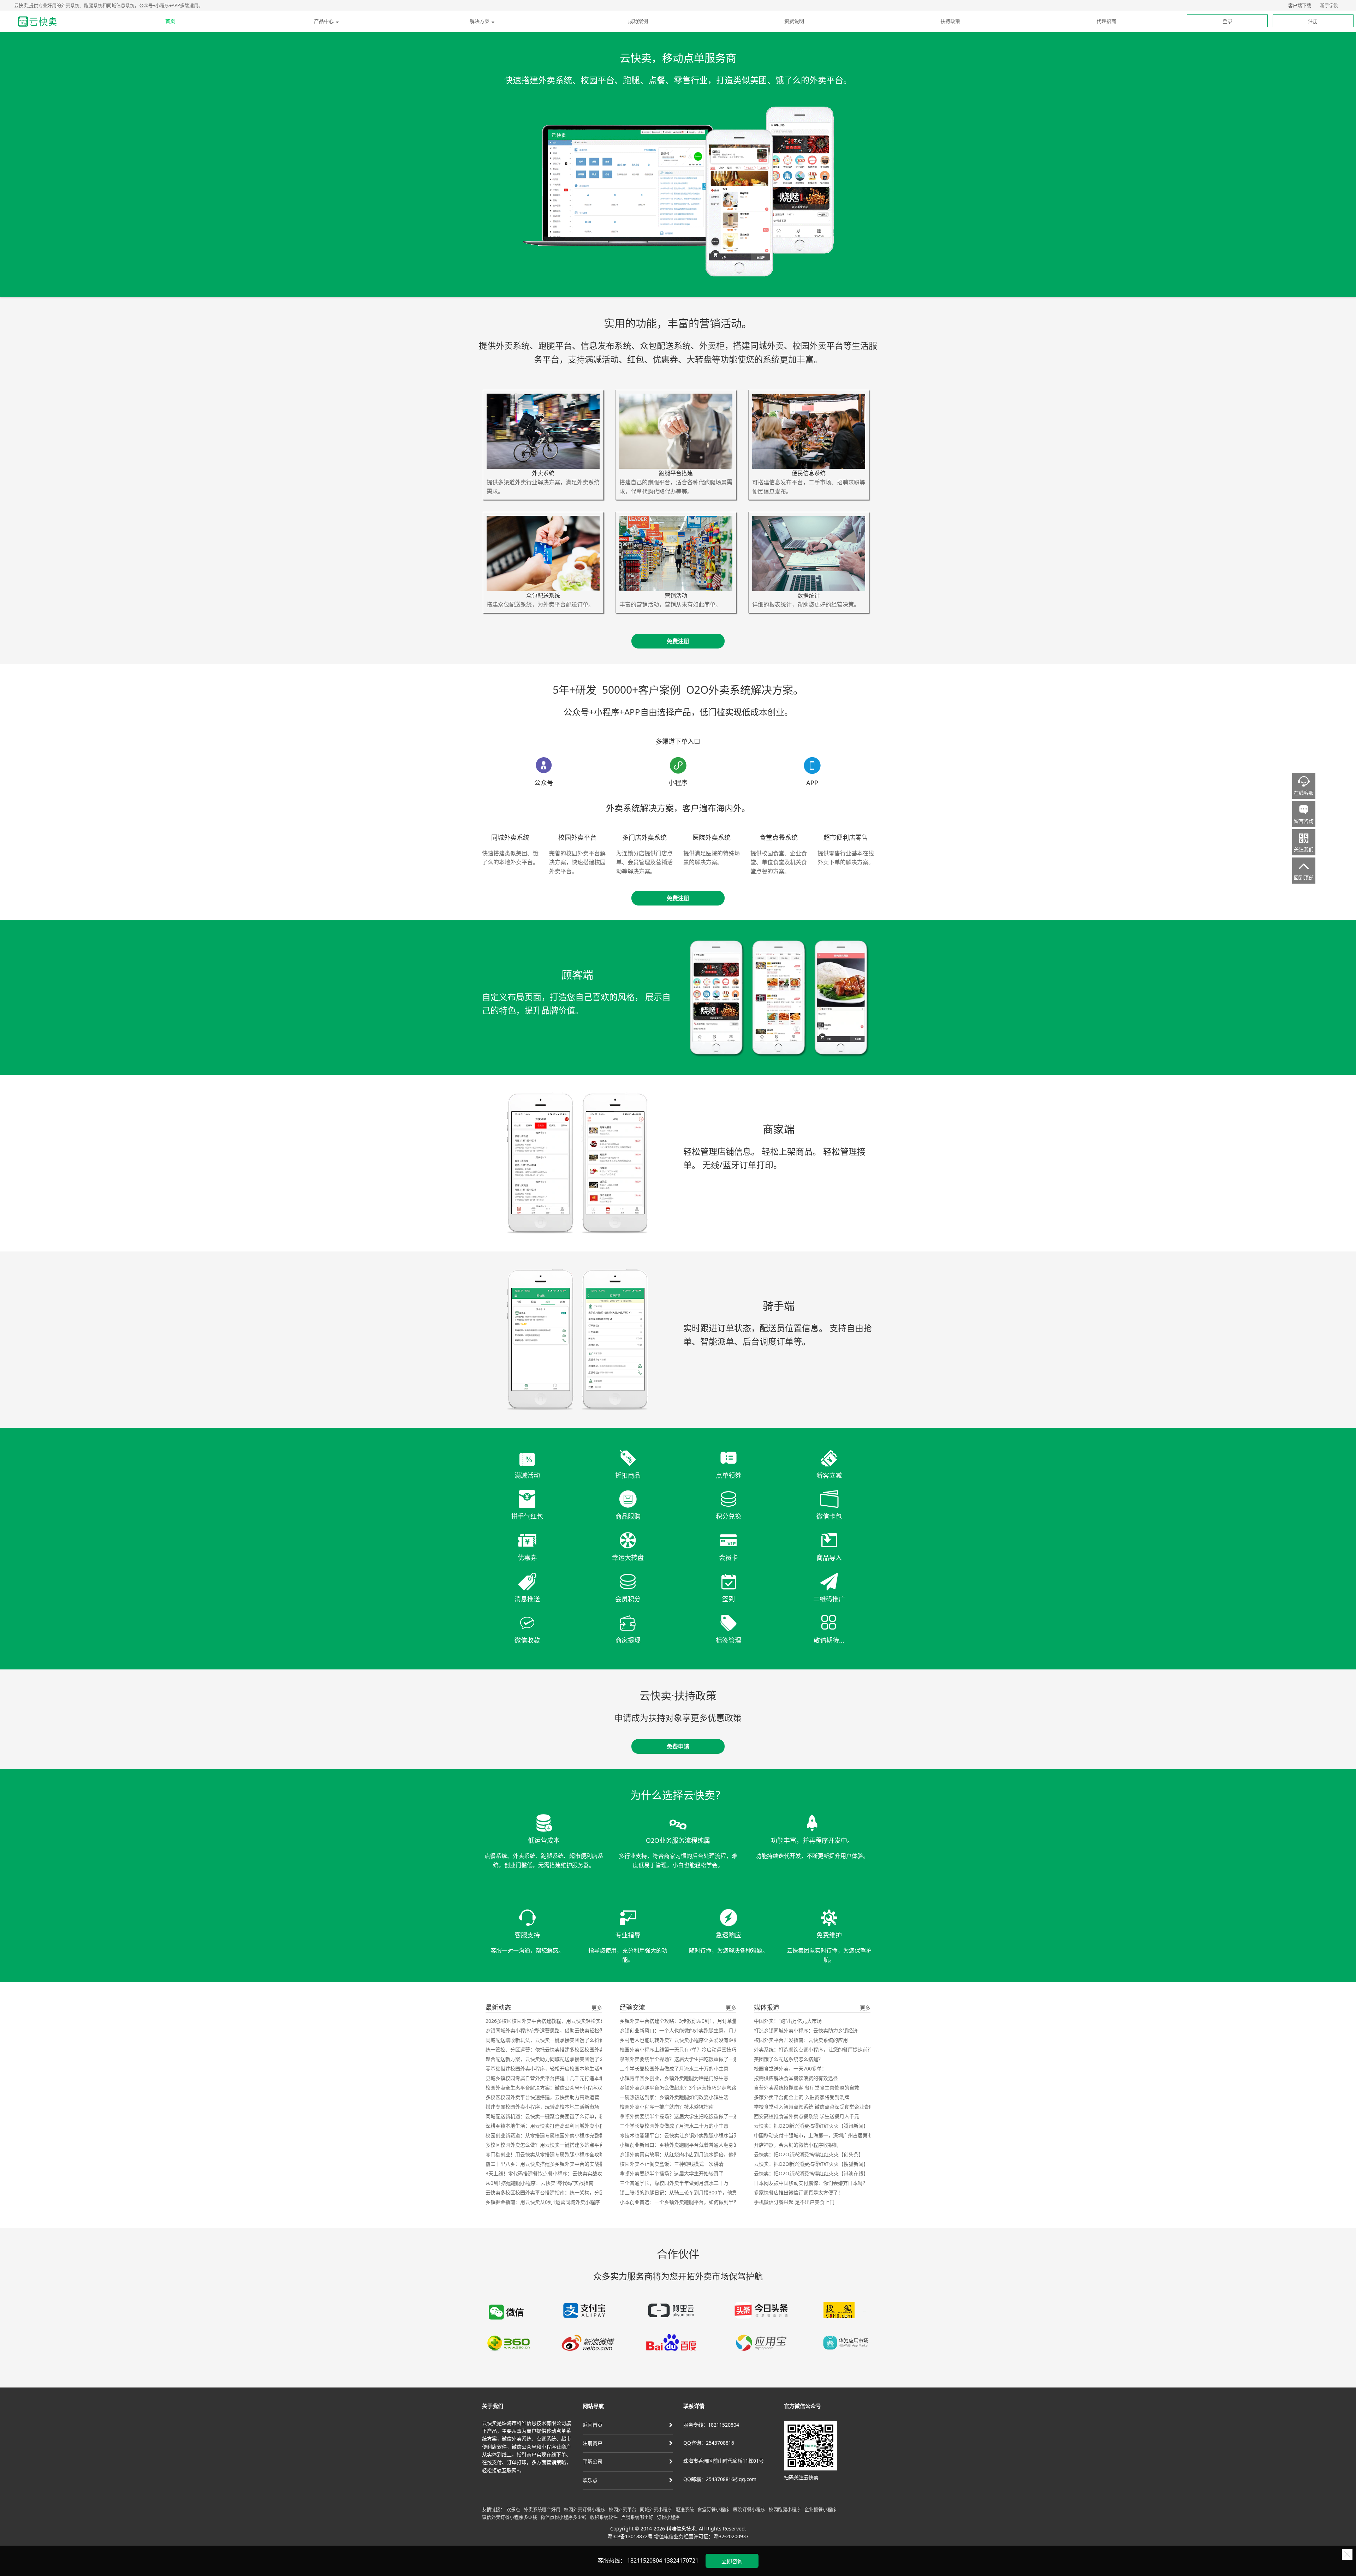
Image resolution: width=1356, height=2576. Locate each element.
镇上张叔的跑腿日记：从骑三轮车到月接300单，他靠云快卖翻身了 (693, 2192)
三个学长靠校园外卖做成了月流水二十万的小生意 (674, 2069)
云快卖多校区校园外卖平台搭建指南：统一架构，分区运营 (550, 2192)
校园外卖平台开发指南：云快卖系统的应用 (801, 2040)
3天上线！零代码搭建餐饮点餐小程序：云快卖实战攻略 (546, 2173)
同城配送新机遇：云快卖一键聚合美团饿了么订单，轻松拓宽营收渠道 (562, 2116)
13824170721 (681, 2560)
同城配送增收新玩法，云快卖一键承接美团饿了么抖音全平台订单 (557, 2040)
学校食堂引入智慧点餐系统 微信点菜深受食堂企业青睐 (814, 2107)
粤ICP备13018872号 (630, 2536)
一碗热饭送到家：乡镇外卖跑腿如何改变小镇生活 (674, 2097)
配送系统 (685, 2509)
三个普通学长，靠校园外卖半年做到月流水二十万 (674, 2183)
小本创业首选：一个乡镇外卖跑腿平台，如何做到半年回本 (684, 2202)
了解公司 (593, 2461)
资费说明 (794, 21)
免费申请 (678, 1746)
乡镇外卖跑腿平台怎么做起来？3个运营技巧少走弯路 (678, 2088)
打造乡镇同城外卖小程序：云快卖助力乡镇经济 (806, 2030)
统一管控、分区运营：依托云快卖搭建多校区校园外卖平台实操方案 (560, 2049)
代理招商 (1106, 21)
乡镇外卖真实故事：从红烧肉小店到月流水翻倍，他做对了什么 (689, 2154)
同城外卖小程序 (656, 2509)
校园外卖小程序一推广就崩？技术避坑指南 (667, 2107)
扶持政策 (950, 21)
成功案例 (638, 21)
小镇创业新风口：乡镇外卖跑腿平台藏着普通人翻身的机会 (684, 2145)
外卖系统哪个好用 (542, 2509)
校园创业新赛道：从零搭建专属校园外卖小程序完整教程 (547, 2135)
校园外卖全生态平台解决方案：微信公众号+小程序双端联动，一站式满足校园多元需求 (581, 2088)
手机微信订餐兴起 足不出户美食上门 (794, 2202)
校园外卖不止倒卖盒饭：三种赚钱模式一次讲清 (672, 2164)
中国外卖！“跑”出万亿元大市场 (788, 2021)
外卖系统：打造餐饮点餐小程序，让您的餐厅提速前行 (813, 2049)
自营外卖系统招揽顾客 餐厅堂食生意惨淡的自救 (807, 2088)
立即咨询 (732, 2561)
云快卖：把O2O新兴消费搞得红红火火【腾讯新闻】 (811, 2126)
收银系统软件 (604, 2517)
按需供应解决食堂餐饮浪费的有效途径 (796, 2078)
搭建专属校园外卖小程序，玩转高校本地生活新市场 (542, 2107)
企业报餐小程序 (820, 2509)
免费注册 (678, 641)
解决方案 (480, 21)
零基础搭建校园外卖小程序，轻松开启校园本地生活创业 (547, 2069)
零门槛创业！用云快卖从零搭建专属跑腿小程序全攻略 (545, 2154)
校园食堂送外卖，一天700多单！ (790, 2069)
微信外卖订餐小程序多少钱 (510, 2517)
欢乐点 (590, 2480)
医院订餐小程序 (749, 2509)
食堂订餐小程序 (713, 2509)
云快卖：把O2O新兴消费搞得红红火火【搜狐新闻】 (811, 2164)
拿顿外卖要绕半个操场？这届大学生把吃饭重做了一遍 (679, 2059)
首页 (170, 21)
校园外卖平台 (623, 2509)
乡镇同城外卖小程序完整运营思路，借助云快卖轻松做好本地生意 (557, 2030)
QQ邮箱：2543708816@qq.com (720, 2479)
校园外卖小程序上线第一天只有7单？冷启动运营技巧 (678, 2049)
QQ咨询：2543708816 (709, 2443)
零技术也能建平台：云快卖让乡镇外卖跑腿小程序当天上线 (684, 2135)
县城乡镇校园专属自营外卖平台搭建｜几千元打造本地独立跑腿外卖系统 (565, 2078)
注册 (1313, 21)
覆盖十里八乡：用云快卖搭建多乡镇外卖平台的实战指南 (547, 2164)
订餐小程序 (668, 2517)
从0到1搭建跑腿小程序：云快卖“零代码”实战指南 (540, 2183)
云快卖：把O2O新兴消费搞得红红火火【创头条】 (809, 2154)
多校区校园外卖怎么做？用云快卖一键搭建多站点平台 (545, 2145)
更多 (597, 2008)
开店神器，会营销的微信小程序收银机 (796, 2145)
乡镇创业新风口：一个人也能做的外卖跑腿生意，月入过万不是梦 (691, 2030)
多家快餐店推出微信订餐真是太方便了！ (798, 2192)
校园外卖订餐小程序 (585, 2509)
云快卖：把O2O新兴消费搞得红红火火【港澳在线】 (811, 2173)
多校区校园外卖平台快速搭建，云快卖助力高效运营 (542, 2097)
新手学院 (1329, 5)
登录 (1227, 21)
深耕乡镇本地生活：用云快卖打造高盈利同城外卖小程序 (547, 2126)
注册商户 (593, 2443)
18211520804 (645, 2560)
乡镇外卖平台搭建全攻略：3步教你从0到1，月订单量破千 (683, 2021)
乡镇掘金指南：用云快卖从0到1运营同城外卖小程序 (543, 2202)
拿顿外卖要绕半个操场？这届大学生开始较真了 (672, 2173)
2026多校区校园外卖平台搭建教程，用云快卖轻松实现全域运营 (555, 2021)
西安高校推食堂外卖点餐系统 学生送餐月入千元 (807, 2116)
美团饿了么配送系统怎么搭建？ (789, 2059)
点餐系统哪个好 (637, 2517)
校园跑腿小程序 (785, 2509)
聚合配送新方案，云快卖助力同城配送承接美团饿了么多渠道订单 (557, 2059)
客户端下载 (1300, 5)
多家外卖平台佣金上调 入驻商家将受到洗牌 (802, 2097)
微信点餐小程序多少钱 (564, 2517)
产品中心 (324, 21)
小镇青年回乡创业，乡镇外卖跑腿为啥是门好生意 (674, 2078)
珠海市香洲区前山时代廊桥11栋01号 (724, 2461)
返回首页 (593, 2425)
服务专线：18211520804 (711, 2425)
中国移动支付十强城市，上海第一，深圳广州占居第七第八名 (821, 2135)
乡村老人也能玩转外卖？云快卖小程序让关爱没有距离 (679, 2040)
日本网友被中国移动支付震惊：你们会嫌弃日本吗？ (811, 2183)
